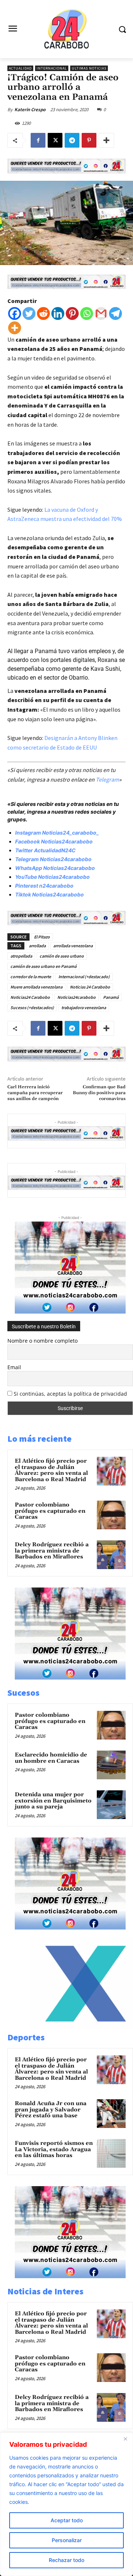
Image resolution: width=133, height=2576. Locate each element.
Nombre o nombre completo (42, 1341)
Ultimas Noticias (89, 68)
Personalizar (67, 2540)
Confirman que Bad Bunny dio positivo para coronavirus (99, 1093)
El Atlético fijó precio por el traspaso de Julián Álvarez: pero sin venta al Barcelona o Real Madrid (51, 1470)
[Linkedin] (58, 313)
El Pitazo (42, 937)
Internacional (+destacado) (84, 977)
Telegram (107, 779)
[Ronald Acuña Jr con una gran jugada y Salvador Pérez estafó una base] (111, 2114)
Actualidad (20, 68)
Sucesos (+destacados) (32, 1007)
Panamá (111, 997)
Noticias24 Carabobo (30, 997)
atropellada (21, 956)
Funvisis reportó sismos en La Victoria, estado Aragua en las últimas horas (54, 2149)
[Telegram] (72, 140)
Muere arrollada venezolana (36, 987)
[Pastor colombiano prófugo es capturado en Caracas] (111, 1515)
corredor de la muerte (31, 977)
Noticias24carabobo (76, 997)
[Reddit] (43, 313)
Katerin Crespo (30, 110)
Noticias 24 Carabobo (90, 987)
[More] (106, 140)
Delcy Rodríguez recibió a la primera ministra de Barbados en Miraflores (52, 1551)
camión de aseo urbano (62, 956)
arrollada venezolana (73, 946)
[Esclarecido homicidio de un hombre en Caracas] (111, 1765)
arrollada (37, 946)
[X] (55, 140)
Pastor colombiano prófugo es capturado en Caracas (50, 1511)
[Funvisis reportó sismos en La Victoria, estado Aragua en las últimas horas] (111, 2153)
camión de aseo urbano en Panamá (43, 966)
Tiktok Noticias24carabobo (50, 894)
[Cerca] (125, 2439)
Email (14, 1367)
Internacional (52, 68)
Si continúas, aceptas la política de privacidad (70, 1394)
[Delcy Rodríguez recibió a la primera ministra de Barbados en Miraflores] (111, 1555)
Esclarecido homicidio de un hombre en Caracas (51, 1758)
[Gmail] (101, 313)
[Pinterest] (89, 140)
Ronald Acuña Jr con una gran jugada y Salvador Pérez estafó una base (51, 2110)
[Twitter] (29, 313)
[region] (66, 2504)
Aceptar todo (67, 2520)
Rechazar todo (66, 2560)
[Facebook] (38, 140)
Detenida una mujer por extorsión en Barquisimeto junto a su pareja (53, 1801)
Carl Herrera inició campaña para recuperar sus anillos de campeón (35, 1093)
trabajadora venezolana (84, 1007)
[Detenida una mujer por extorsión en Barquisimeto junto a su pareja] (111, 1805)
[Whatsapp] (87, 313)
